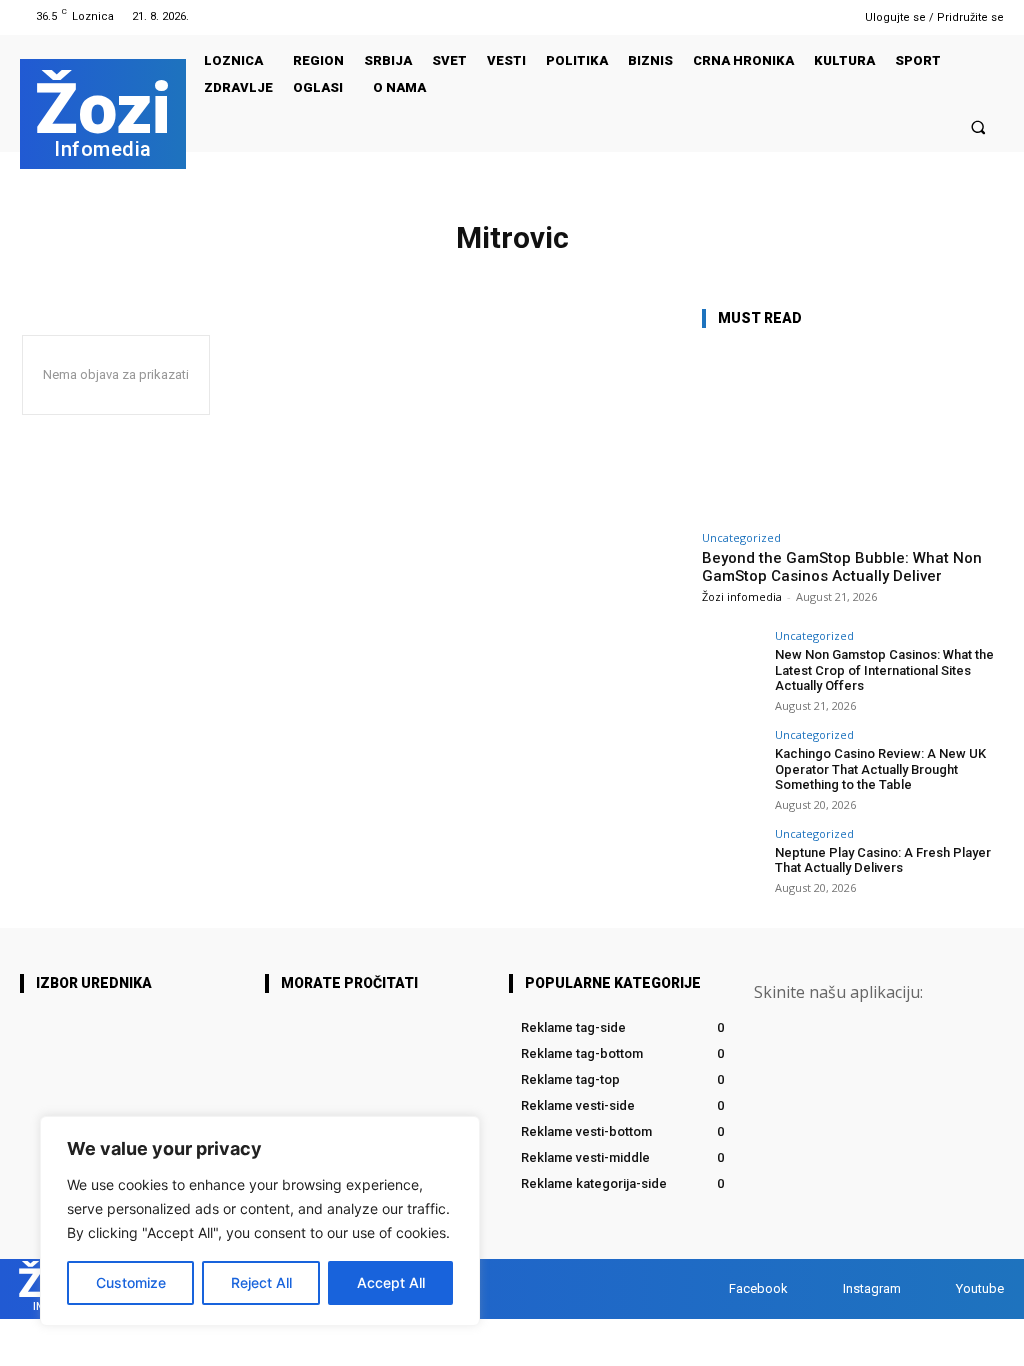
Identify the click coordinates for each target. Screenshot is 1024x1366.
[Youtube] (824, 16)
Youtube (980, 1288)
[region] (260, 1221)
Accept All (391, 1282)
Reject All (261, 1282)
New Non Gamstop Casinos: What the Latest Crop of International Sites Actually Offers (884, 670)
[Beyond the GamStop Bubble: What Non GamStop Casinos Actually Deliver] (852, 433)
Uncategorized (741, 537)
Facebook (758, 1288)
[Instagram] (799, 16)
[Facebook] (773, 16)
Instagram (872, 1288)
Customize (131, 1282)
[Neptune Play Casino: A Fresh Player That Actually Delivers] (732, 858)
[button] (978, 126)
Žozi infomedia (742, 596)
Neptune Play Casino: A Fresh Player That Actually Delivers (883, 860)
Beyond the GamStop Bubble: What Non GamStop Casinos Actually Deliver (842, 567)
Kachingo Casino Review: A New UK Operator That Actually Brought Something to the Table (880, 769)
